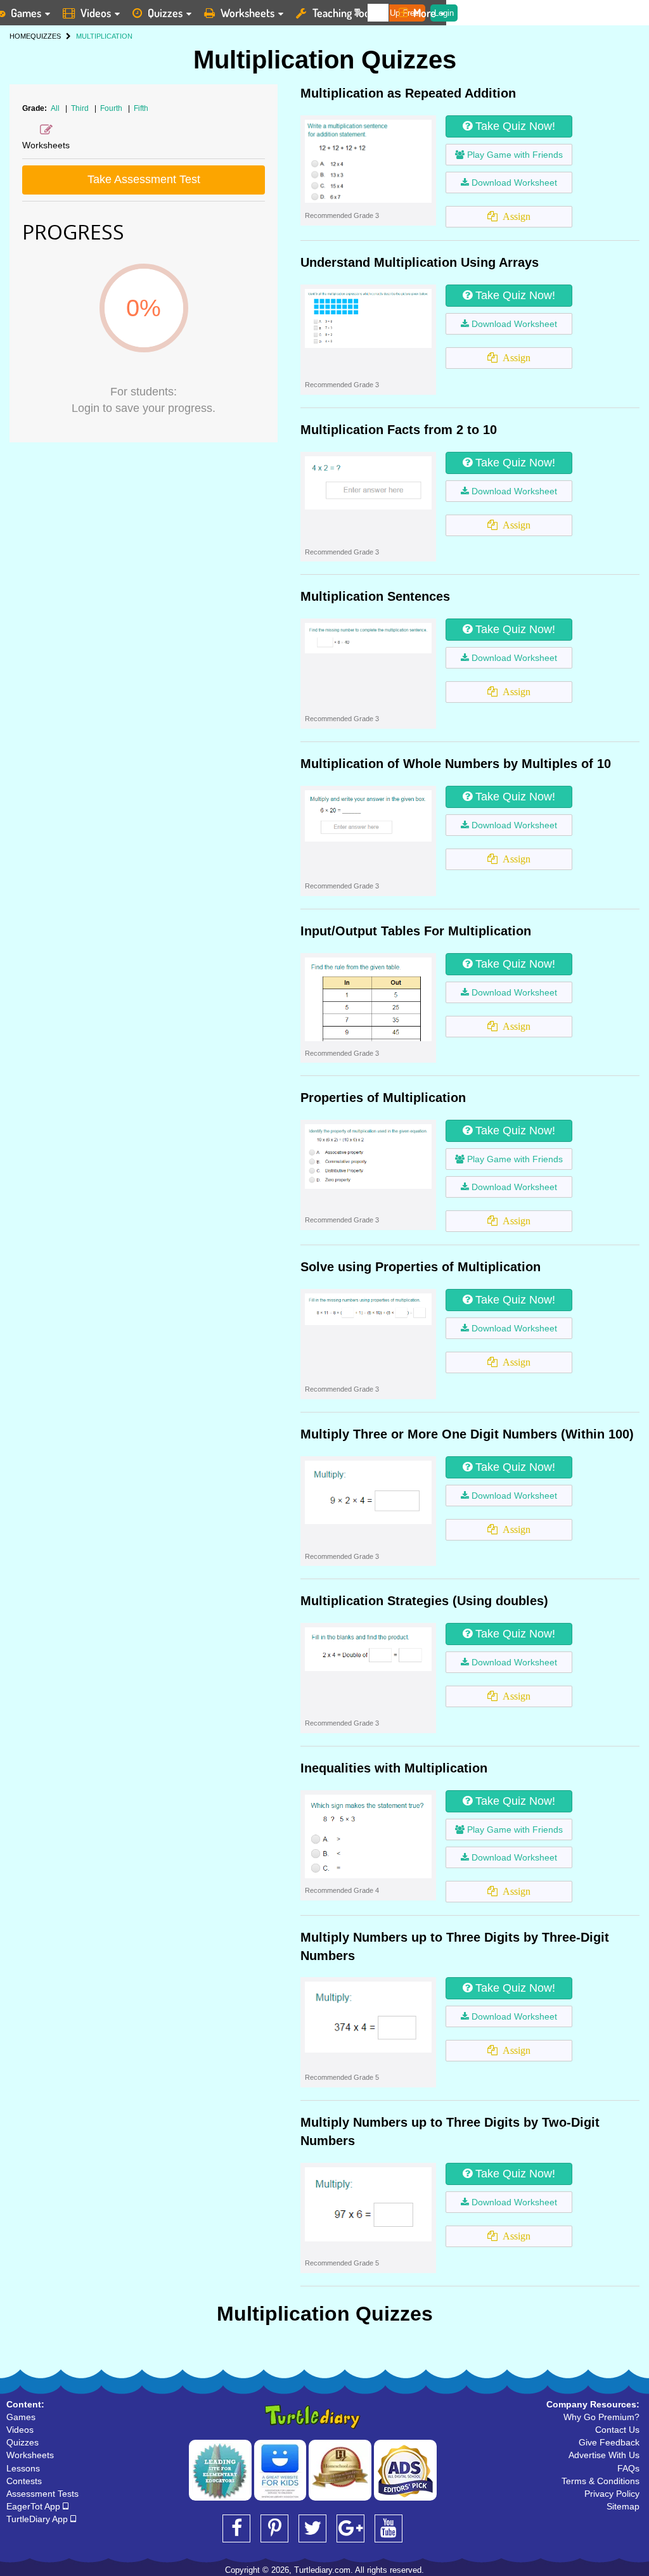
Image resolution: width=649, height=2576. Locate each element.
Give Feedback (609, 2442)
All (55, 108)
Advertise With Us (604, 2455)
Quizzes (165, 13)
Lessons (23, 2468)
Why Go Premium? (601, 2417)
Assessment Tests (42, 2494)
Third (81, 108)
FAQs (628, 2468)
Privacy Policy (612, 2494)
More (425, 13)
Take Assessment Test (144, 179)
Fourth (112, 108)
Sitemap (623, 2506)
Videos (96, 13)
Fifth (141, 108)
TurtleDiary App (38, 2519)
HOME (20, 36)
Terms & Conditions (601, 2481)
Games (21, 2417)
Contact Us (617, 2430)
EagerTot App (35, 2506)
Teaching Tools (345, 13)
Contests (24, 2481)
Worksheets (247, 13)
